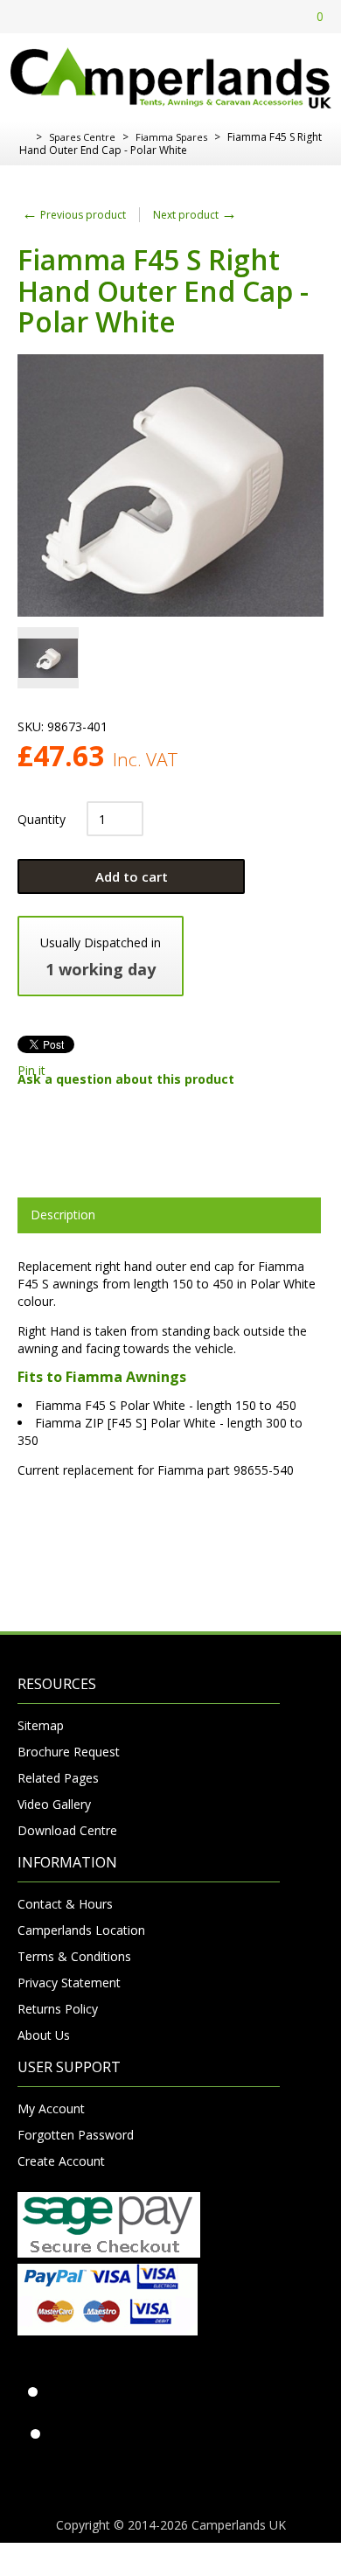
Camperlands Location (81, 1930)
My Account (51, 2108)
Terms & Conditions (74, 1956)
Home (24, 137)
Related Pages (58, 1778)
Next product (195, 215)
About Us (44, 2035)
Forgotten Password (76, 2135)
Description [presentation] (63, 1215)
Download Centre (67, 1830)
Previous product (74, 215)
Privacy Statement (69, 1983)
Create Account (61, 2161)
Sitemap (41, 1725)
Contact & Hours (65, 1904)
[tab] (169, 1215)
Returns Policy (58, 2009)
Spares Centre (82, 137)
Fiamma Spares (171, 137)
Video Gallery (54, 1804)
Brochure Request (69, 1752)
